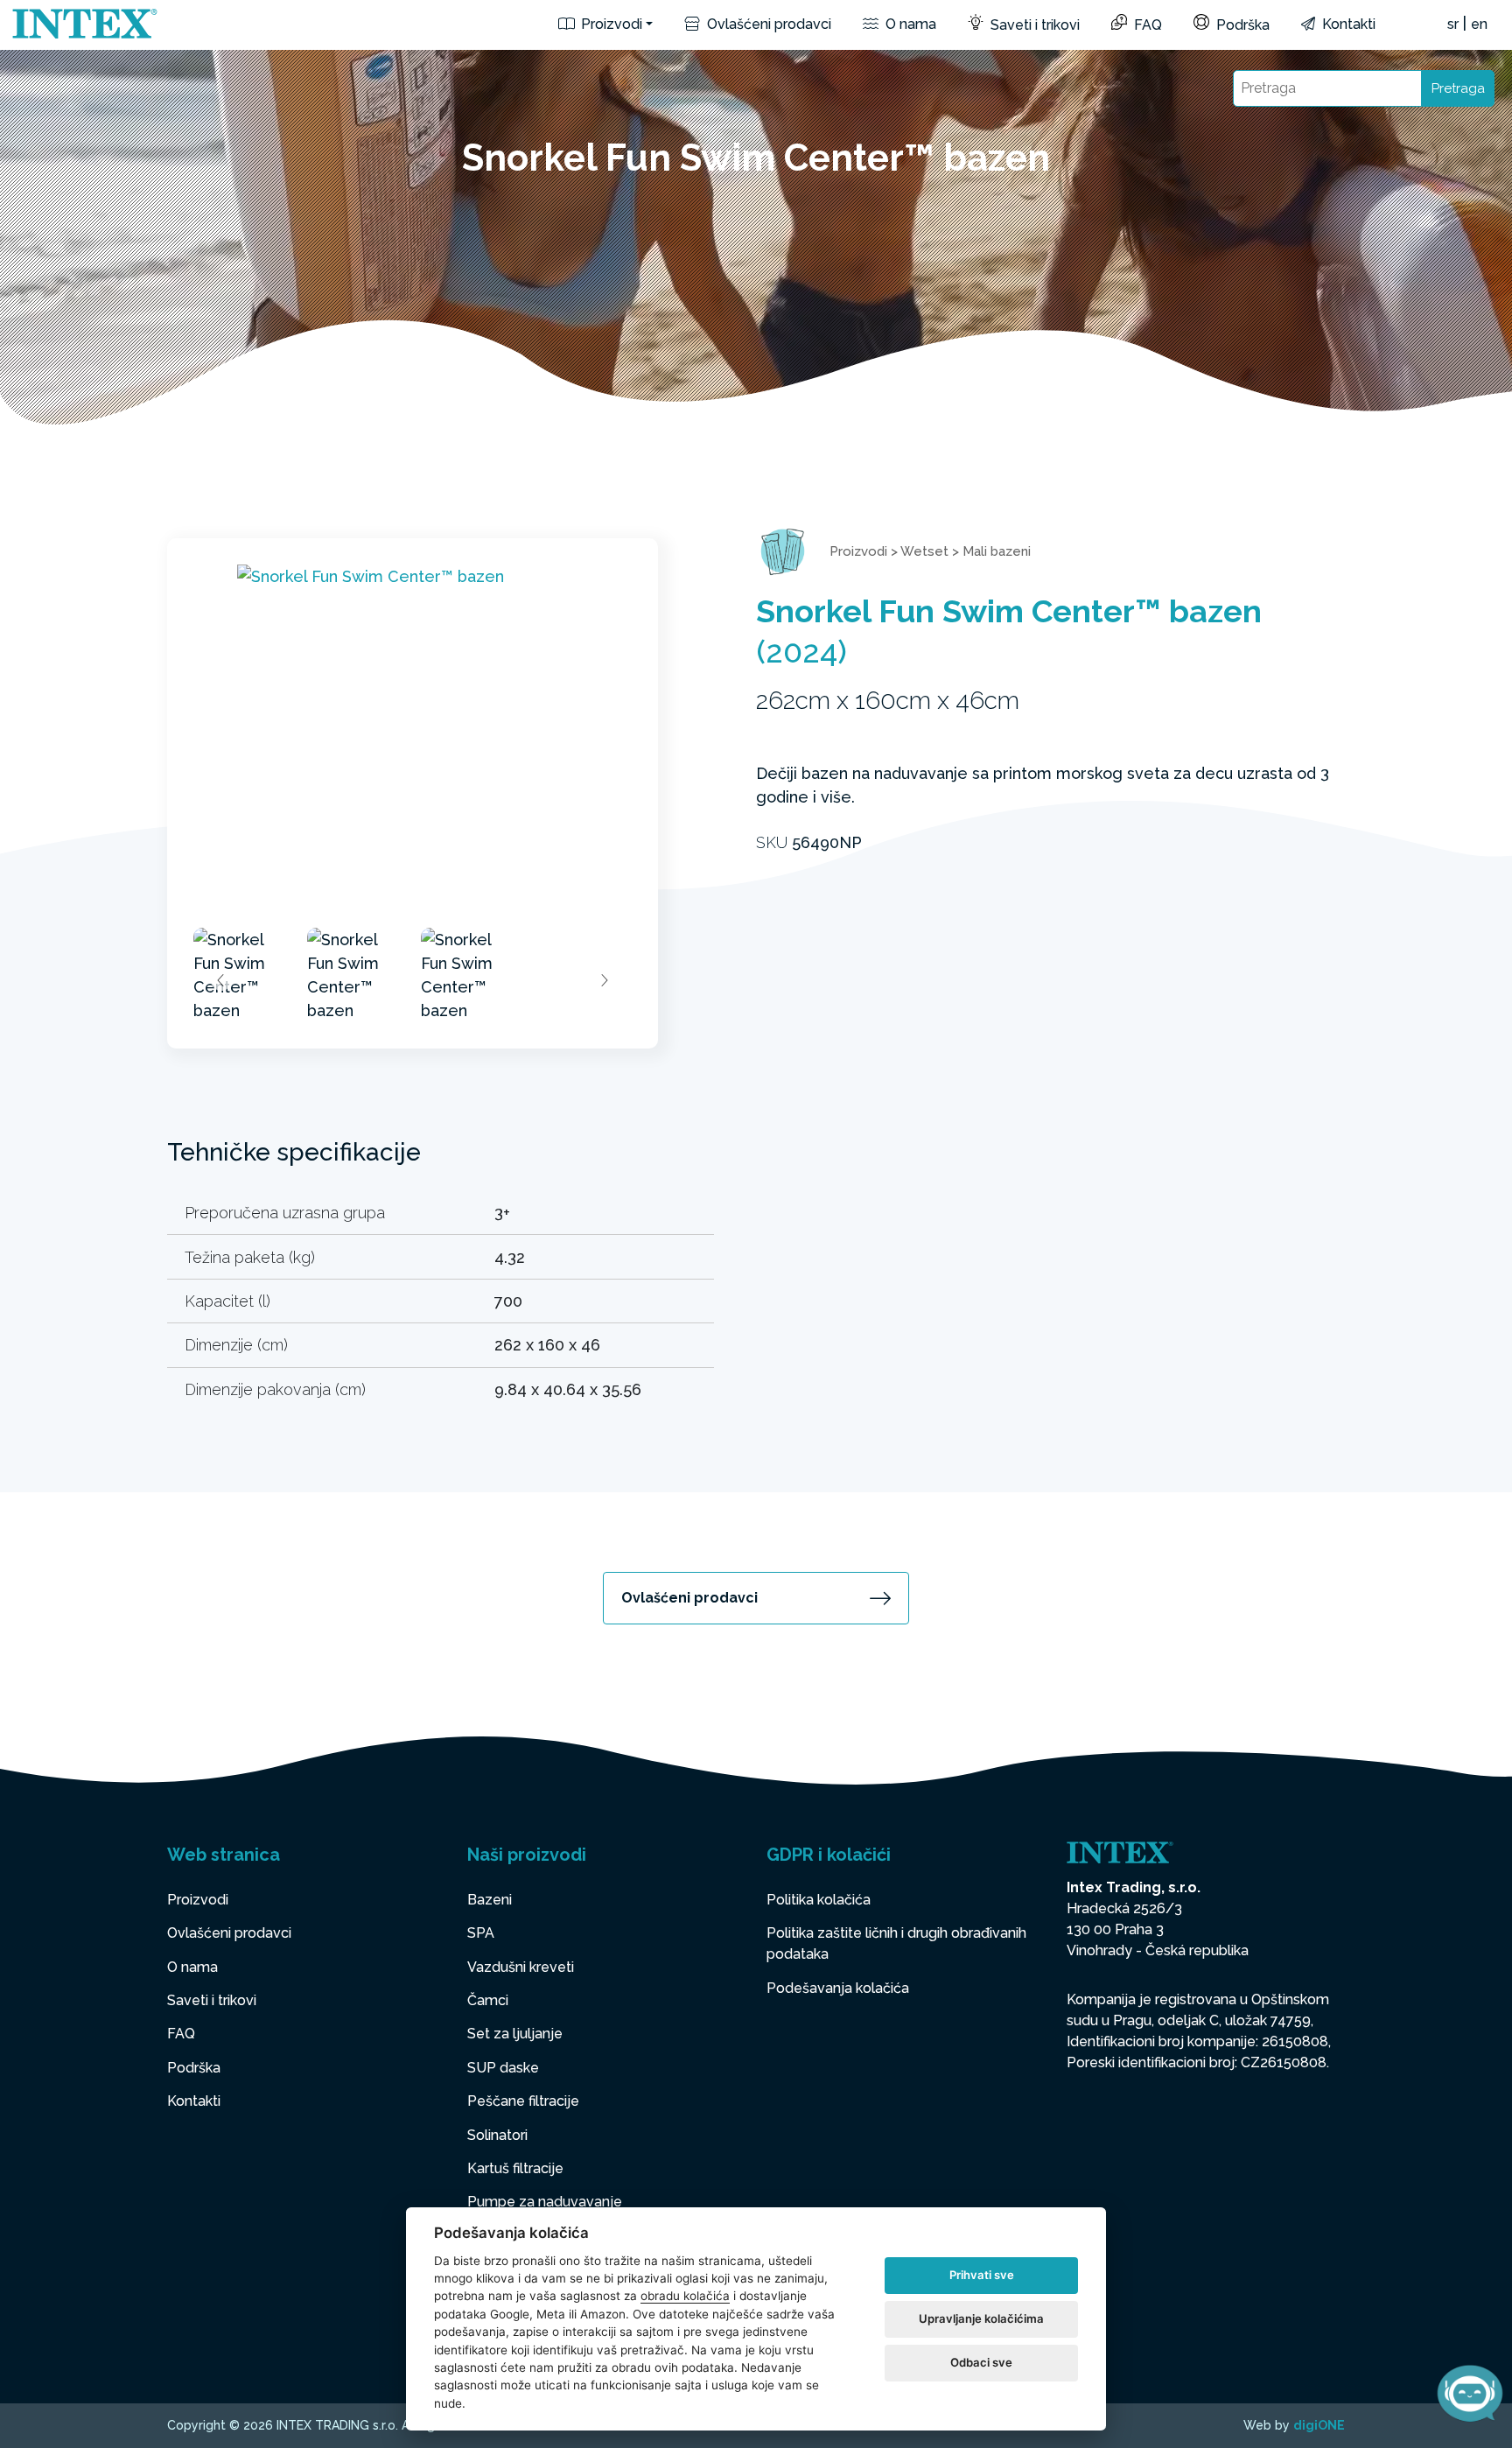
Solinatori (497, 2135)
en (1479, 24)
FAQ (1146, 25)
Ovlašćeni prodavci (767, 24)
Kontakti (1347, 24)
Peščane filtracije (523, 2101)
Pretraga (1458, 88)
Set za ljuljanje (515, 2034)
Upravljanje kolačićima (981, 2318)
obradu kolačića (685, 2296)
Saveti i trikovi (1033, 25)
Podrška (1241, 25)
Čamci (488, 2000)
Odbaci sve (981, 2362)
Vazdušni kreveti (521, 1967)
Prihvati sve (982, 2275)
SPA (481, 1933)
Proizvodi (610, 24)
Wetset (924, 551)
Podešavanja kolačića (838, 1988)
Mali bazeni (997, 551)
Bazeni (490, 1900)
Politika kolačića (819, 1900)
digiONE (1319, 2425)
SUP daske (503, 2068)
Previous (221, 980)
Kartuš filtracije (515, 2168)
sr (1453, 24)
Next (604, 980)
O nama (909, 24)
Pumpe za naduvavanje (545, 2202)
